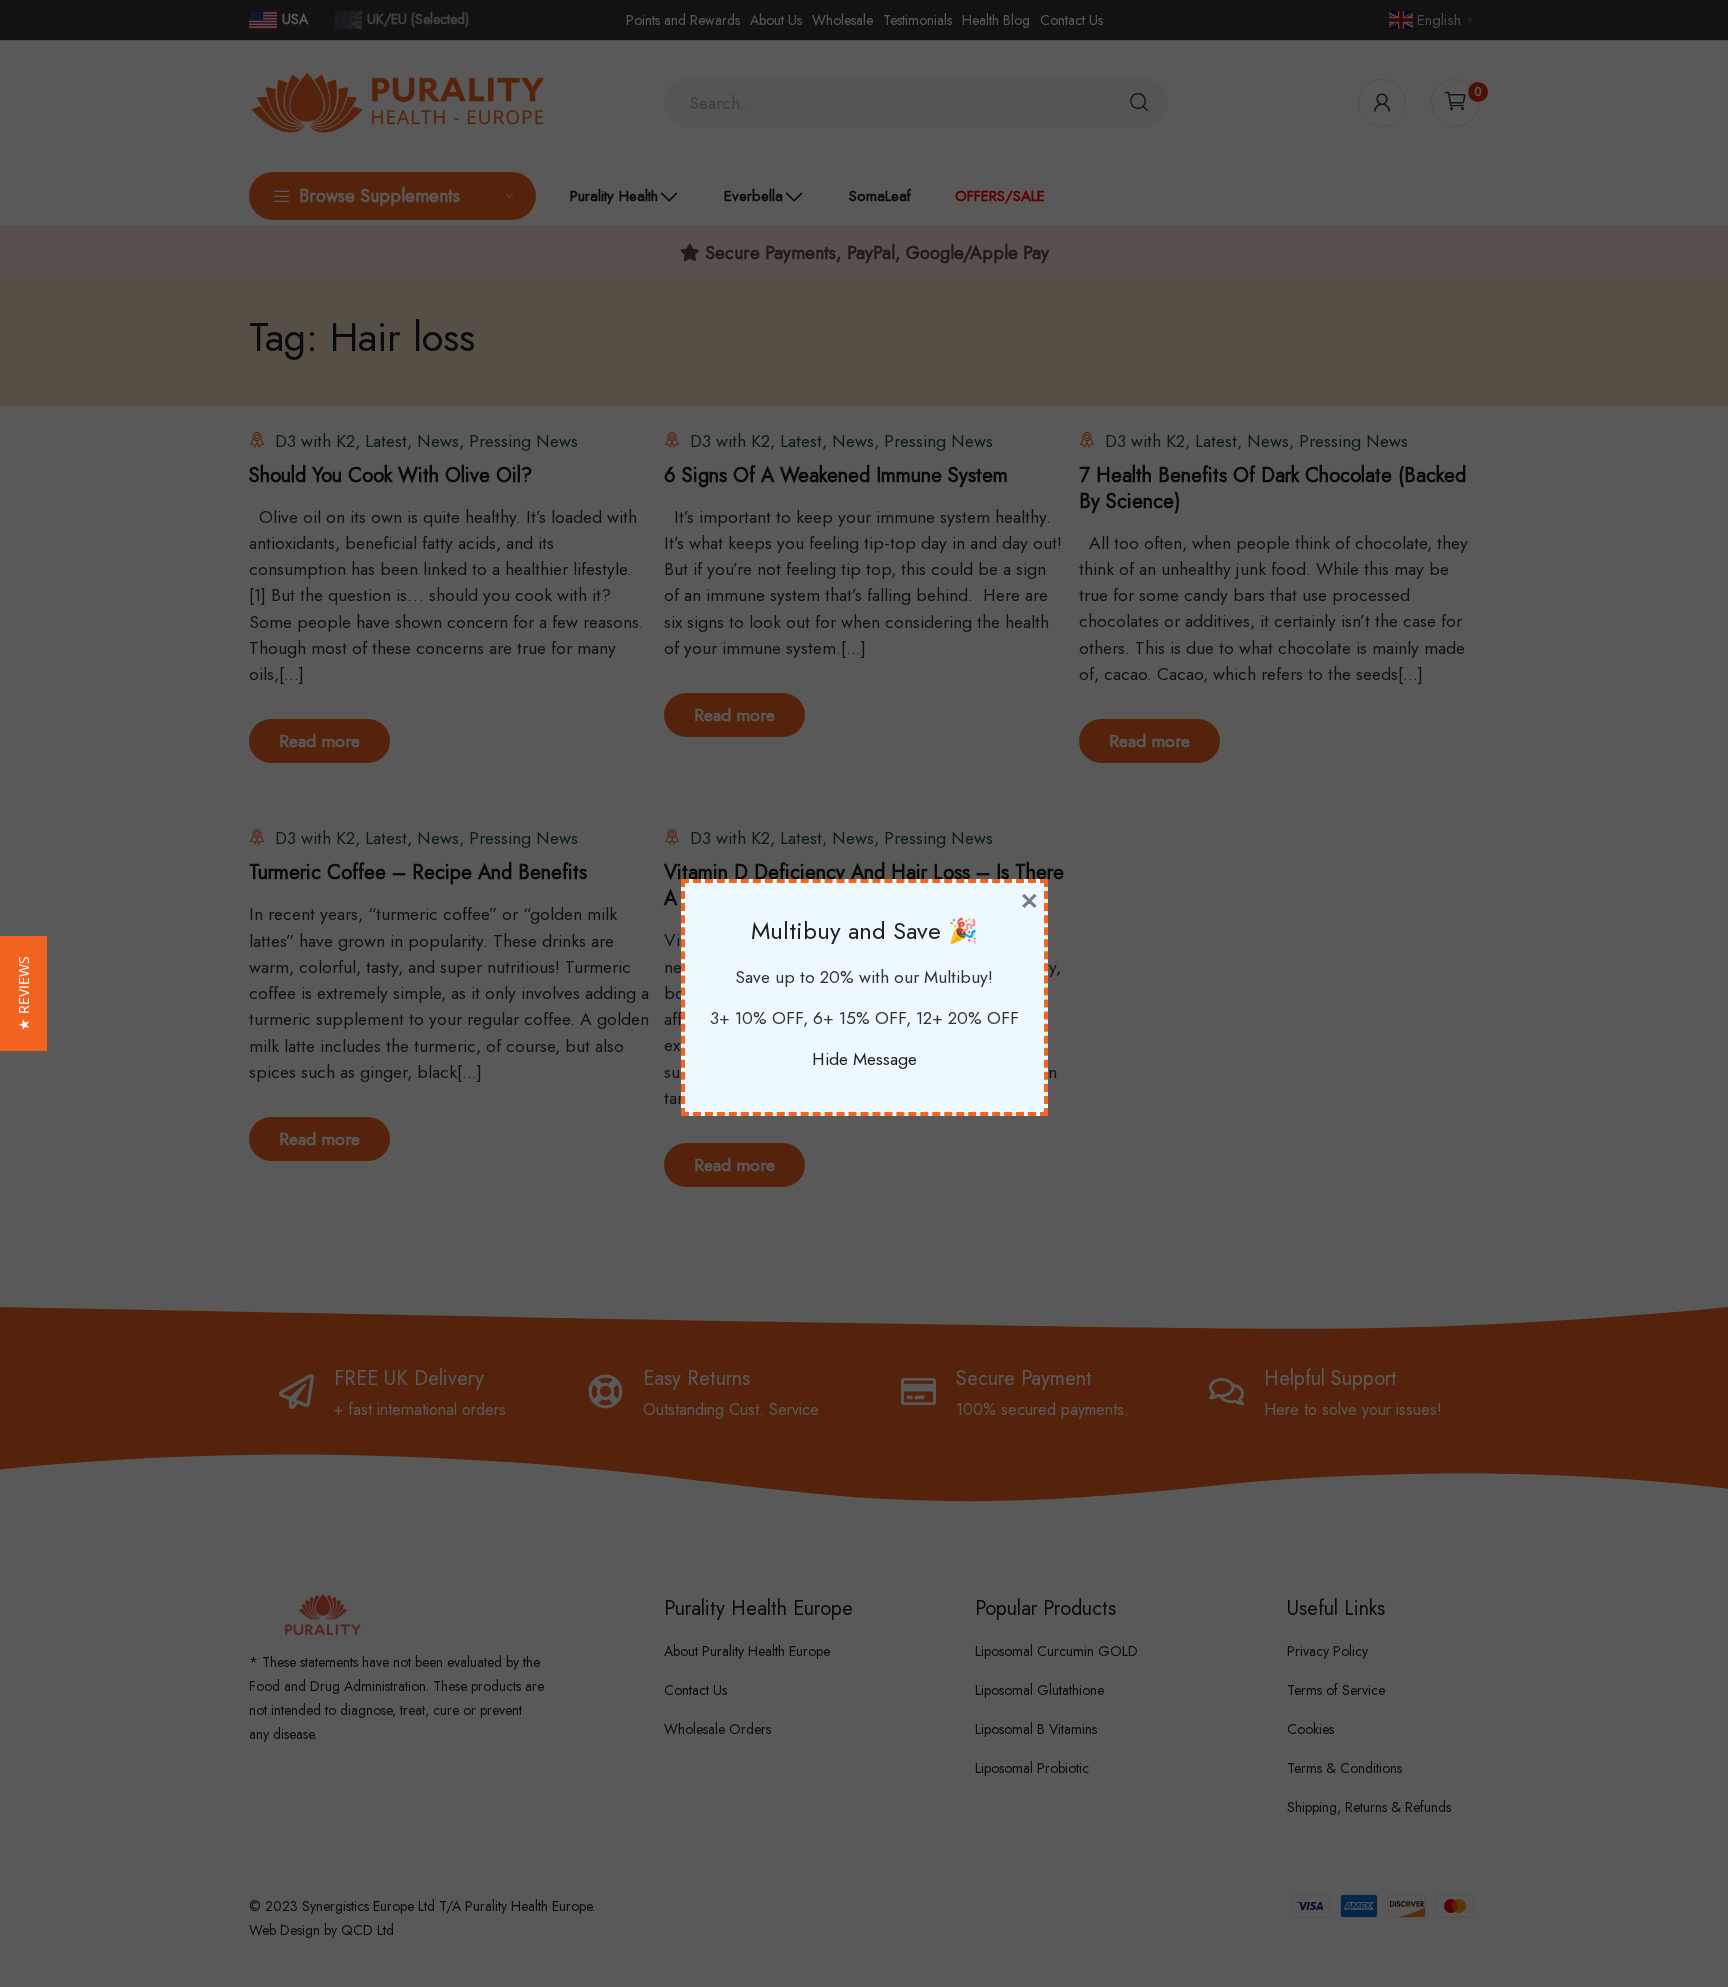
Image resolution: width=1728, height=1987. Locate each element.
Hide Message (864, 1059)
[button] (23, 993)
